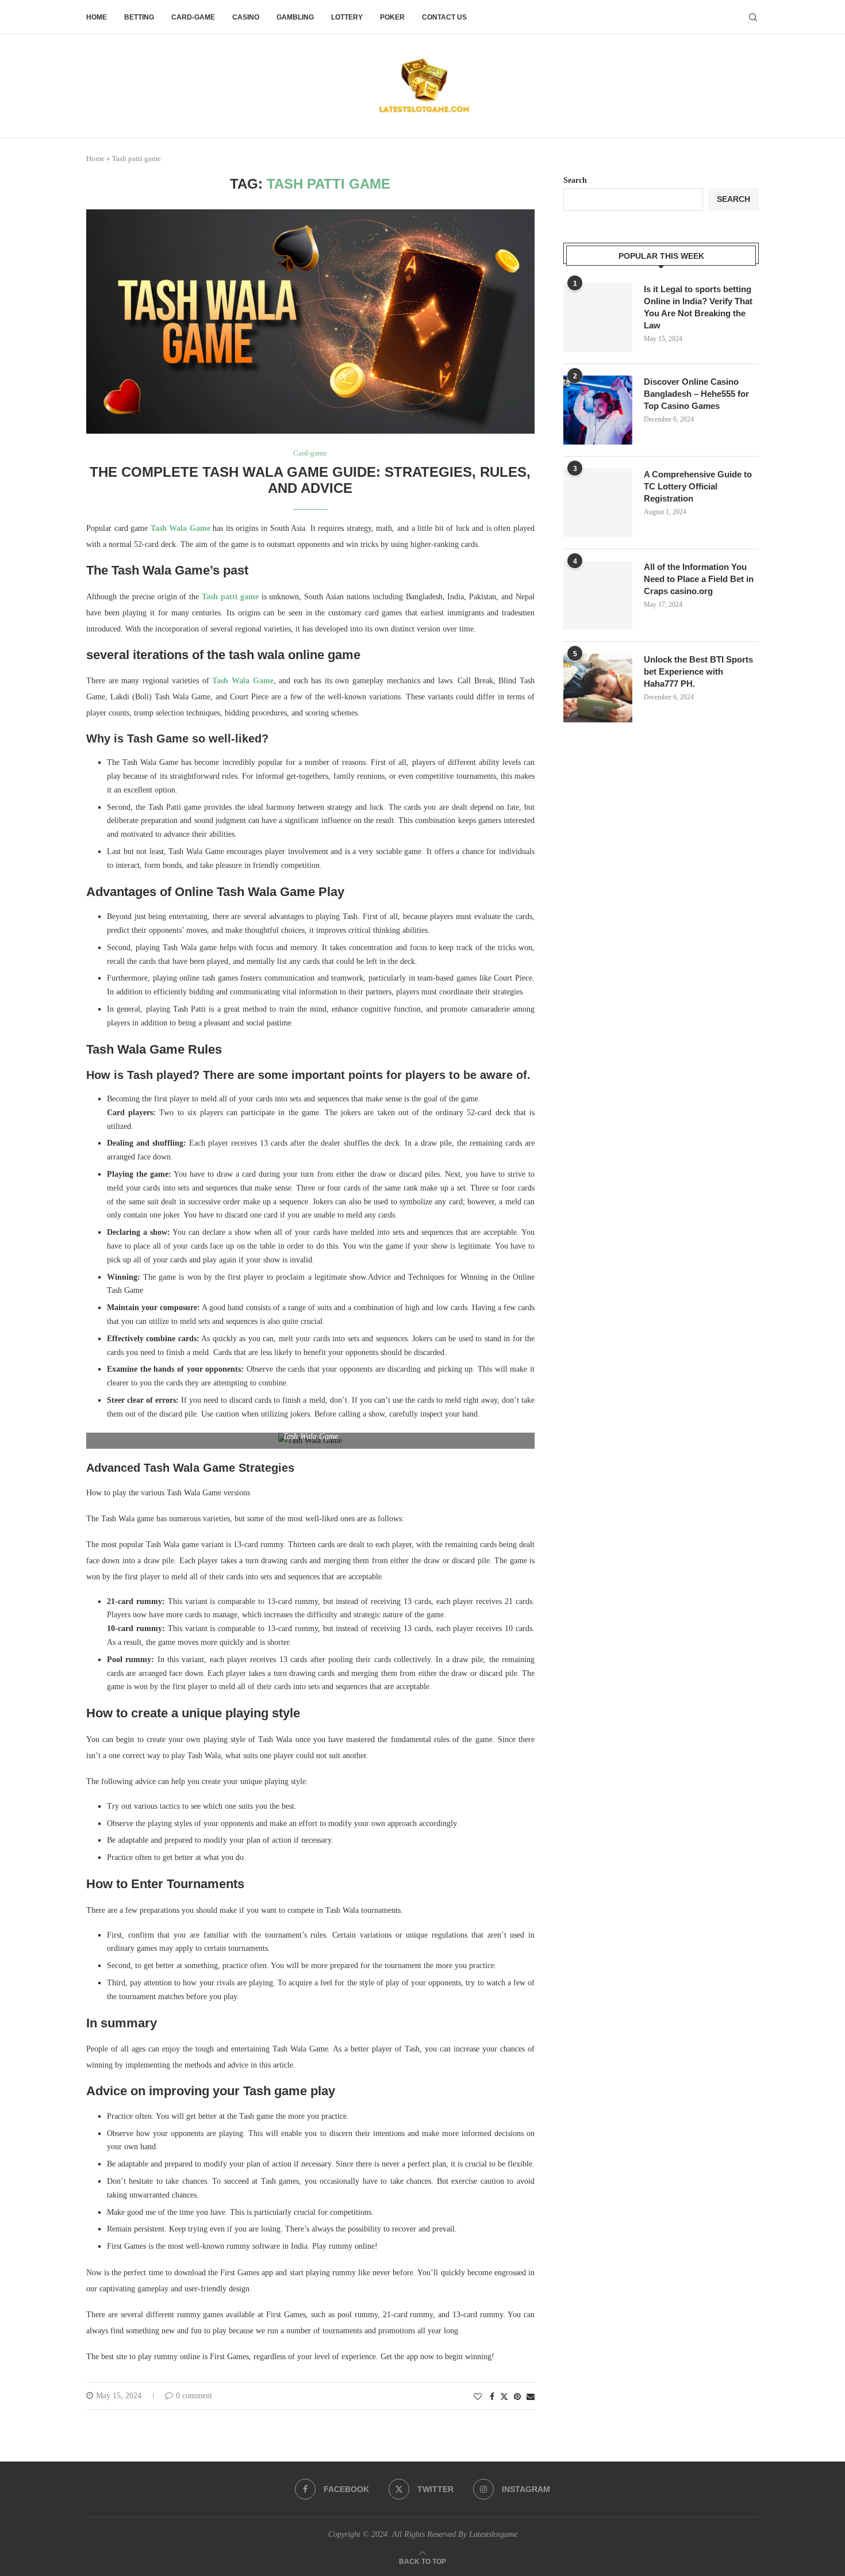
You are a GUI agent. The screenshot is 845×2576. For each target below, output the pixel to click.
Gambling (295, 17)
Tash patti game (230, 597)
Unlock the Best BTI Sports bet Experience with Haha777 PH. (698, 671)
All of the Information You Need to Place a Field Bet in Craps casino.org (699, 579)
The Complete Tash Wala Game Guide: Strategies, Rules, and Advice (310, 480)
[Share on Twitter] (504, 2397)
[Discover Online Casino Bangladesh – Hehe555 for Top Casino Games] (598, 410)
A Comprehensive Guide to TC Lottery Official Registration (698, 486)
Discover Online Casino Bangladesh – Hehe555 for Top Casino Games (696, 394)
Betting (139, 17)
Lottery (347, 17)
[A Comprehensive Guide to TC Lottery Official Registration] (598, 503)
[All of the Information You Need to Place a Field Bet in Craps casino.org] (598, 595)
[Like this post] (478, 2397)
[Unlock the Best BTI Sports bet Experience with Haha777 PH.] (598, 688)
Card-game (193, 17)
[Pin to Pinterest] (517, 2397)
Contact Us (444, 17)
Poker (392, 17)
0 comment (194, 2396)
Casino (246, 17)
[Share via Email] (531, 2397)
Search (575, 180)
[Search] (753, 17)
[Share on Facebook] (492, 2397)
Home (97, 17)
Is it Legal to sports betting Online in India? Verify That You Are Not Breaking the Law (698, 307)
